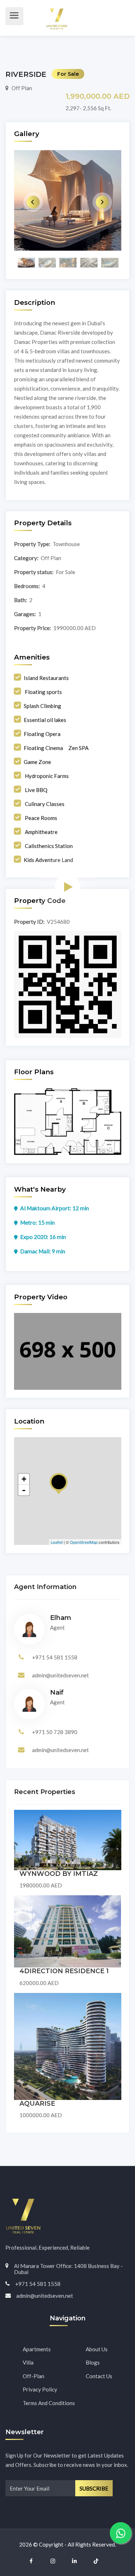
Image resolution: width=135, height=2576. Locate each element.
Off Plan (22, 88)
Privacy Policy (40, 2389)
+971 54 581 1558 (55, 1657)
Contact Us (99, 2376)
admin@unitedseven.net (60, 1675)
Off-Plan (33, 2376)
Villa (28, 2362)
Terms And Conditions (49, 2403)
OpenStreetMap (84, 1542)
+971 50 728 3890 (55, 1732)
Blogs (93, 2362)
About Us (97, 2349)
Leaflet (57, 1542)
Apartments (37, 2349)
